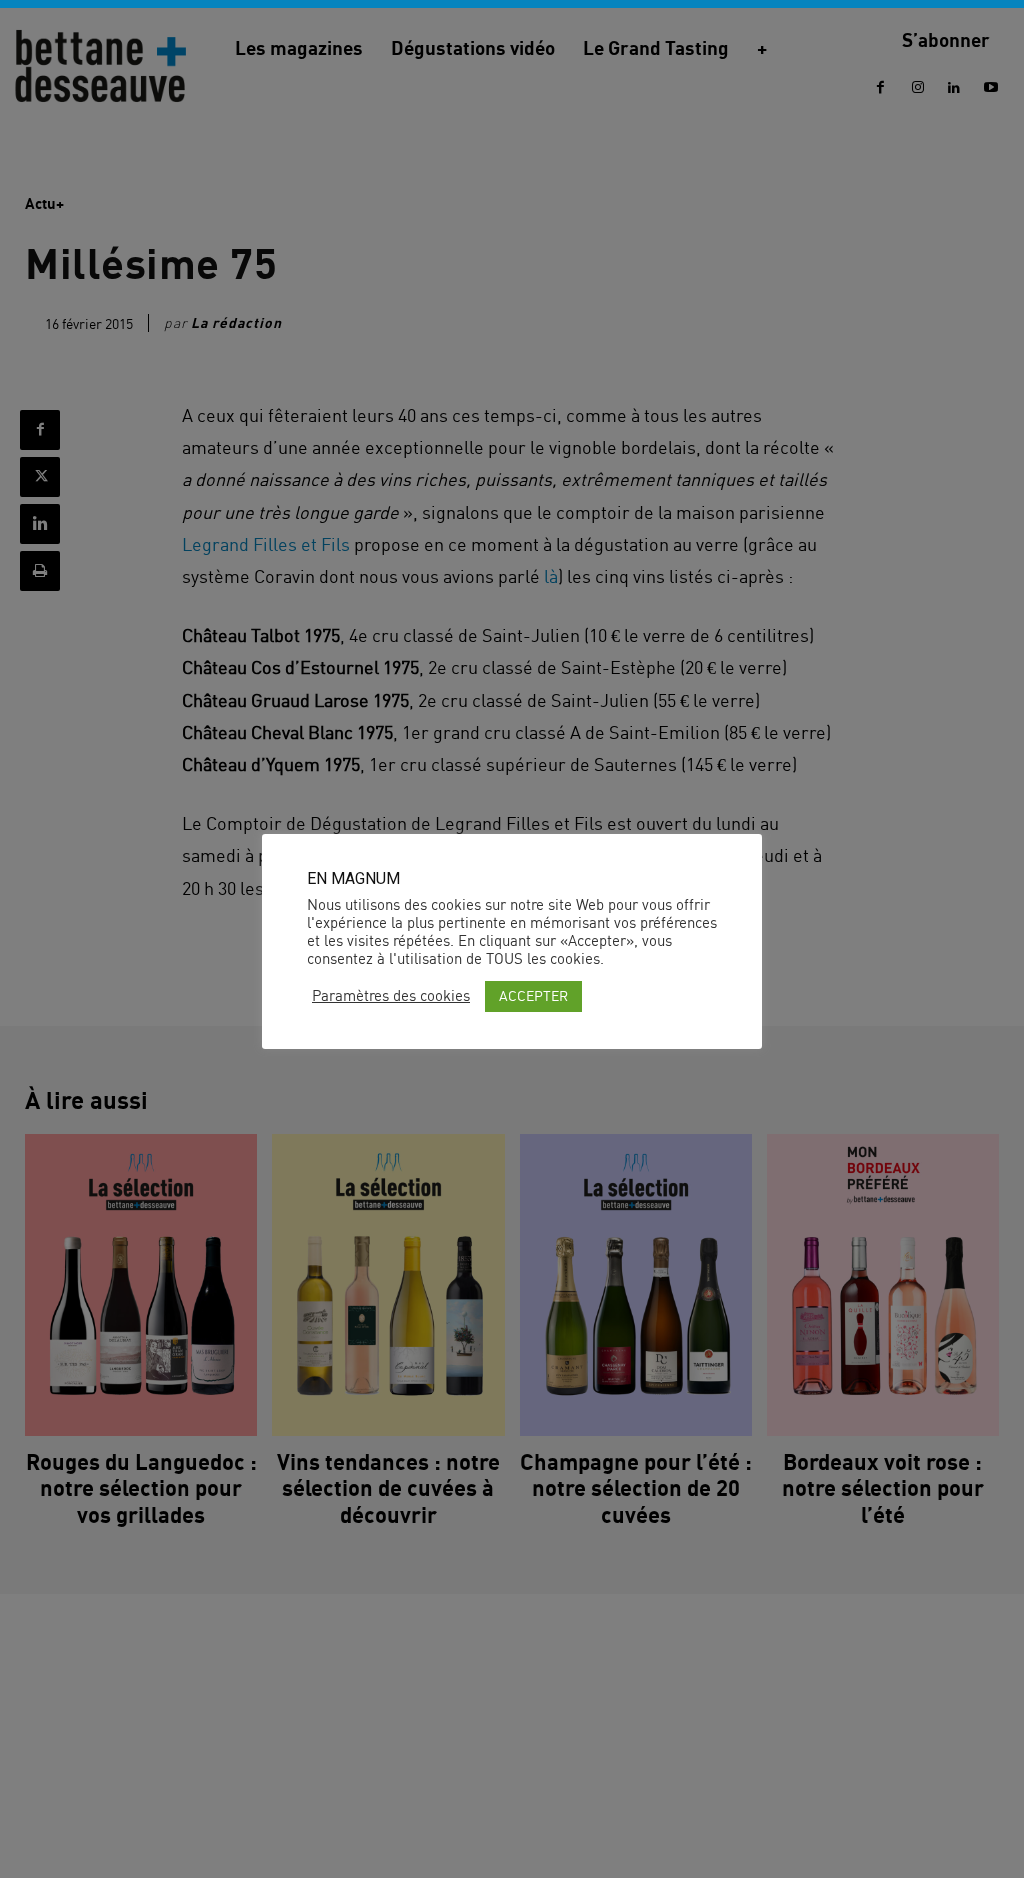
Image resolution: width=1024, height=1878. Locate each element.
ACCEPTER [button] (533, 995)
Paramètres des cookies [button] (391, 996)
